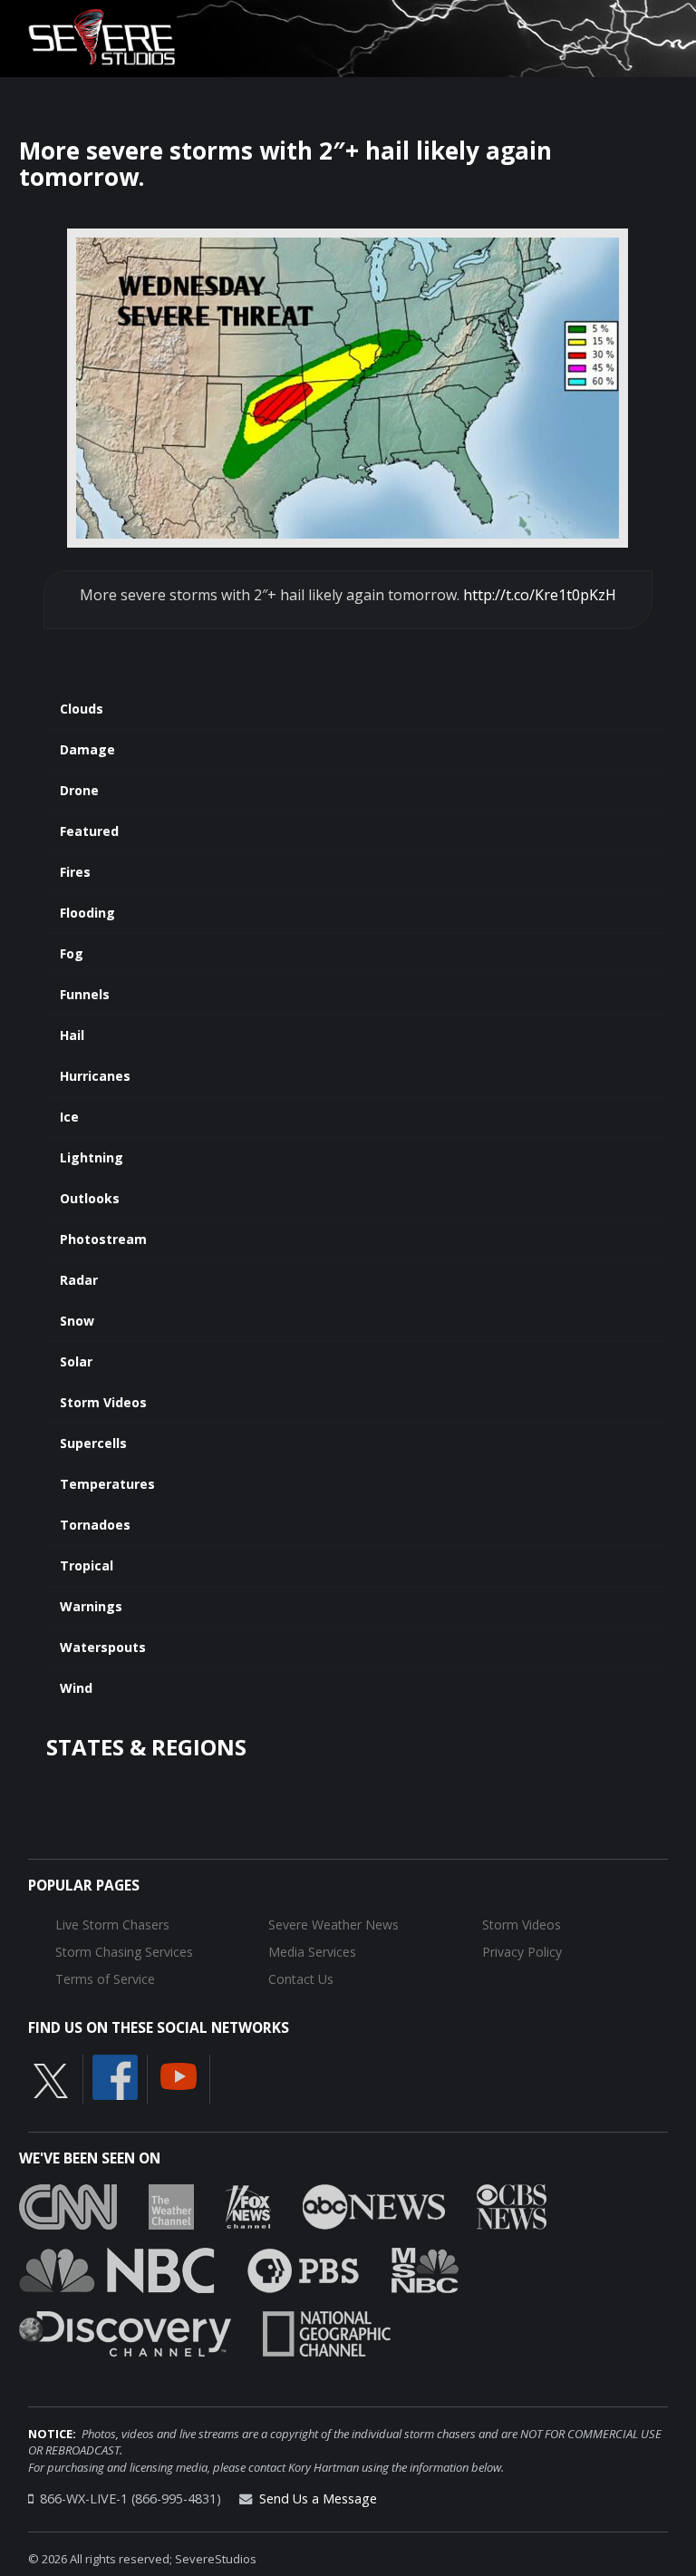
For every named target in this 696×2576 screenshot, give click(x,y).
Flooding (87, 913)
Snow (77, 1321)
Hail (72, 1035)
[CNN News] (68, 2205)
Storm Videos (103, 1402)
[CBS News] (512, 2205)
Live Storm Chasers (112, 1925)
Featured (89, 831)
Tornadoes (95, 1525)
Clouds (82, 709)
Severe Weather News (333, 1925)
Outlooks (90, 1198)
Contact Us (301, 1979)
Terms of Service (105, 1979)
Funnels (85, 994)
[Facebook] (115, 2075)
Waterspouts (103, 1647)
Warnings (91, 1606)
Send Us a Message (318, 2498)
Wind (76, 1688)
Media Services (312, 1952)
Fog (72, 953)
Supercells (93, 1443)
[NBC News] (117, 2269)
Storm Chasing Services (124, 1952)
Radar (79, 1280)
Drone (79, 790)
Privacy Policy (522, 1952)
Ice (69, 1117)
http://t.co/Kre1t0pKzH (540, 595)
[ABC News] (374, 2205)
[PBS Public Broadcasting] (303, 2269)
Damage (87, 749)
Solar (76, 1361)
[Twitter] (51, 2079)
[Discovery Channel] (125, 2332)
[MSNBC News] (425, 2269)
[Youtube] (179, 2075)
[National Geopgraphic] (327, 2332)
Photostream (103, 1239)
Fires (75, 872)
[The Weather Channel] (171, 2205)
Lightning (92, 1157)
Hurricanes (95, 1076)
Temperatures (107, 1484)
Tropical (87, 1565)
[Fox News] (248, 2205)
